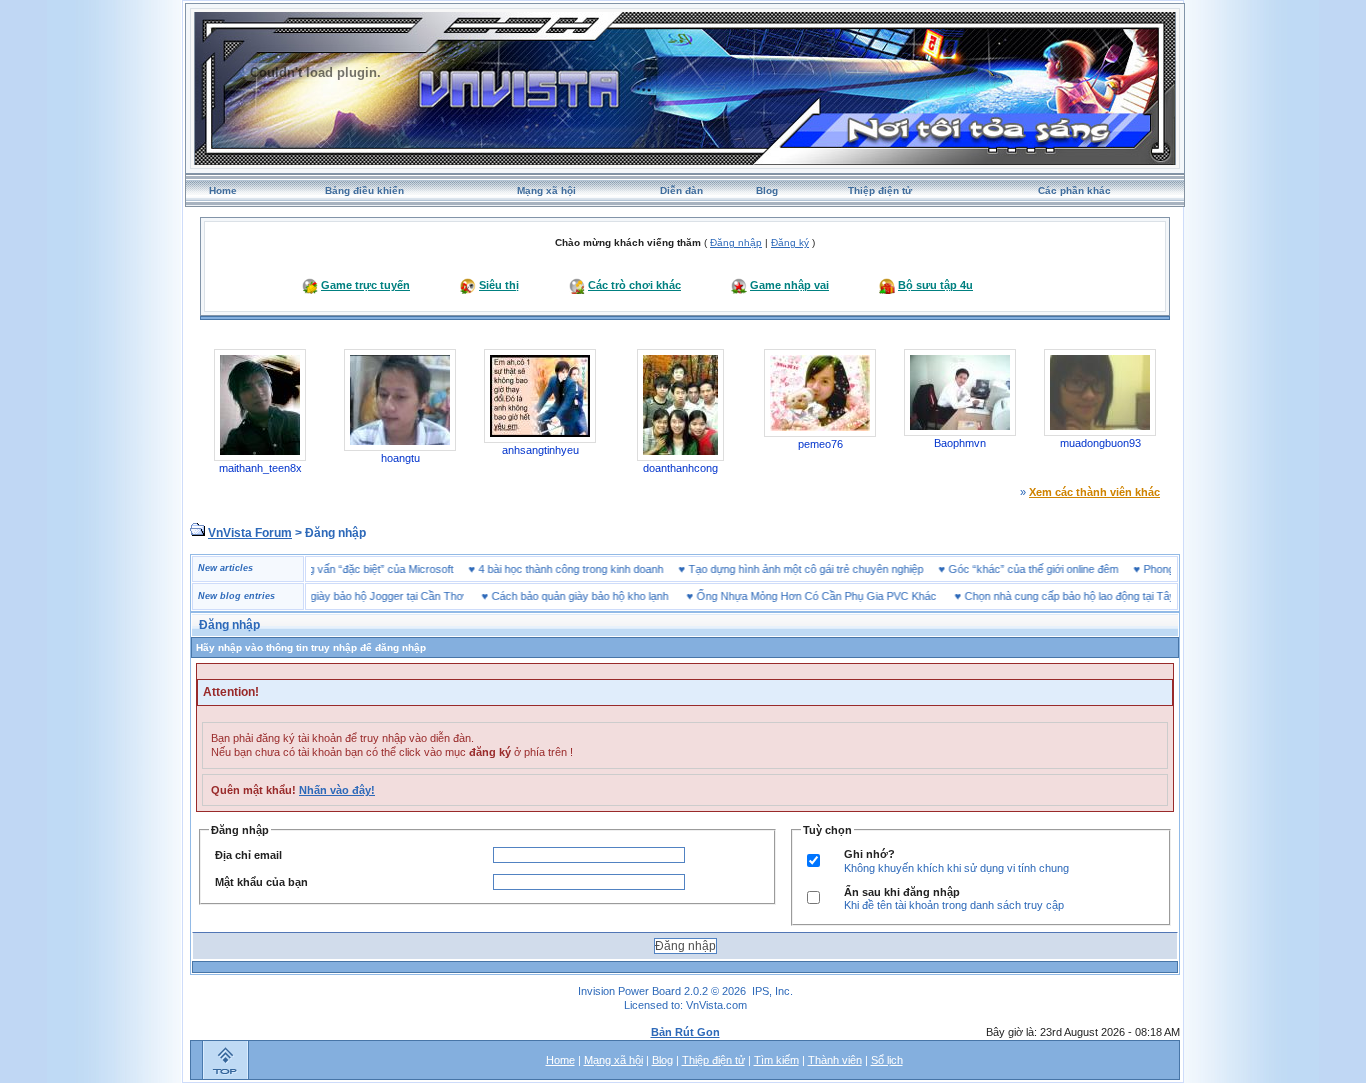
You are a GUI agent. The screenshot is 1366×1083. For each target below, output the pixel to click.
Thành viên (835, 1060)
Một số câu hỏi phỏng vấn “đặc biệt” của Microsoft (354, 569)
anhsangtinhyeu (540, 450)
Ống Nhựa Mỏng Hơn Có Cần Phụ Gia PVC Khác (794, 596)
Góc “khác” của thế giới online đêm (1056, 569)
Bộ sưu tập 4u (935, 285)
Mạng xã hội (546, 190)
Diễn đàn (681, 190)
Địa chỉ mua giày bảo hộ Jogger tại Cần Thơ (334, 596)
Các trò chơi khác (634, 285)
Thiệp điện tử (880, 190)
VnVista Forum (250, 533)
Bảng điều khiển (364, 190)
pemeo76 (820, 444)
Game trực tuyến (365, 285)
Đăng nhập (736, 242)
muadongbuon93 (1100, 443)
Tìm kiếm (776, 1060)
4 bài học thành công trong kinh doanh (593, 569)
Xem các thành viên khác (1094, 492)
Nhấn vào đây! (337, 790)
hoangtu (400, 458)
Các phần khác (1074, 190)
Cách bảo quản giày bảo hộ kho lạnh (557, 596)
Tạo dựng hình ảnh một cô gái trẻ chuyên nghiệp (828, 569)
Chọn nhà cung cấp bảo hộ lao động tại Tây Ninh (1060, 596)
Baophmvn (960, 443)
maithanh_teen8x (260, 468)
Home (223, 190)
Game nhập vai (789, 285)
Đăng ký (790, 242)
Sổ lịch (887, 1060)
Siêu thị (499, 285)
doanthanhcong (680, 468)
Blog (767, 190)
